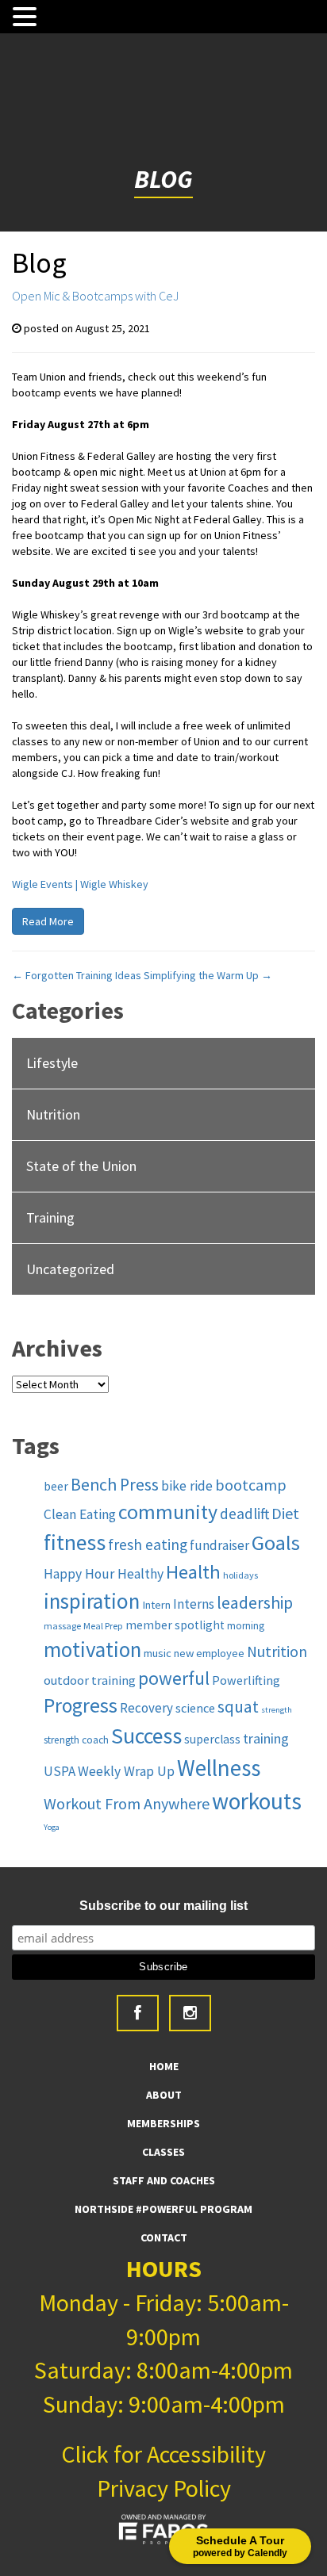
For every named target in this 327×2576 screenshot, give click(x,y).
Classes (163, 2152)
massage (62, 1626)
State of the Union (81, 1166)
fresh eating (148, 1544)
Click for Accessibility (163, 2454)
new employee (209, 1653)
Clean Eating (80, 1514)
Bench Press (115, 1485)
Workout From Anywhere (127, 1803)
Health (193, 1572)
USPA (60, 1771)
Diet (285, 1513)
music (158, 1653)
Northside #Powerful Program (163, 2209)
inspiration (92, 1601)
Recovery (146, 1708)
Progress (81, 1705)
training (266, 1738)
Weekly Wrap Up (126, 1771)
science (195, 1708)
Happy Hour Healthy (104, 1574)
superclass (212, 1739)
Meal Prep (103, 1626)
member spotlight (175, 1625)
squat (238, 1707)
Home (164, 2066)
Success (146, 1736)
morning (246, 1626)
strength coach (76, 1740)
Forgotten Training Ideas (77, 975)
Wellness (219, 1768)
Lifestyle (52, 1063)
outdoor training (90, 1680)
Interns (194, 1604)
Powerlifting (246, 1680)
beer (56, 1486)
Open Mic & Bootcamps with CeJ (95, 296)
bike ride (187, 1486)
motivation (92, 1649)
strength (277, 1710)
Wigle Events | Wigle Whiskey (80, 884)
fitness (75, 1543)
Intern (156, 1605)
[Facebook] (138, 2013)
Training (50, 1217)
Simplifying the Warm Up (208, 975)
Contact (164, 2237)
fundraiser (219, 1545)
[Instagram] (190, 2013)
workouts (257, 1801)
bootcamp (251, 1485)
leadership (255, 1603)
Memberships (163, 2123)
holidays (240, 1575)
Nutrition (53, 1114)
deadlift (244, 1514)
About (164, 2095)
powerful (174, 1678)
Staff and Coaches (164, 2180)
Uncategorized (70, 1269)
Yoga (52, 1827)
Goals (276, 1543)
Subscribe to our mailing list (163, 1906)
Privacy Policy (164, 2488)
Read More (48, 921)
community (168, 1512)
